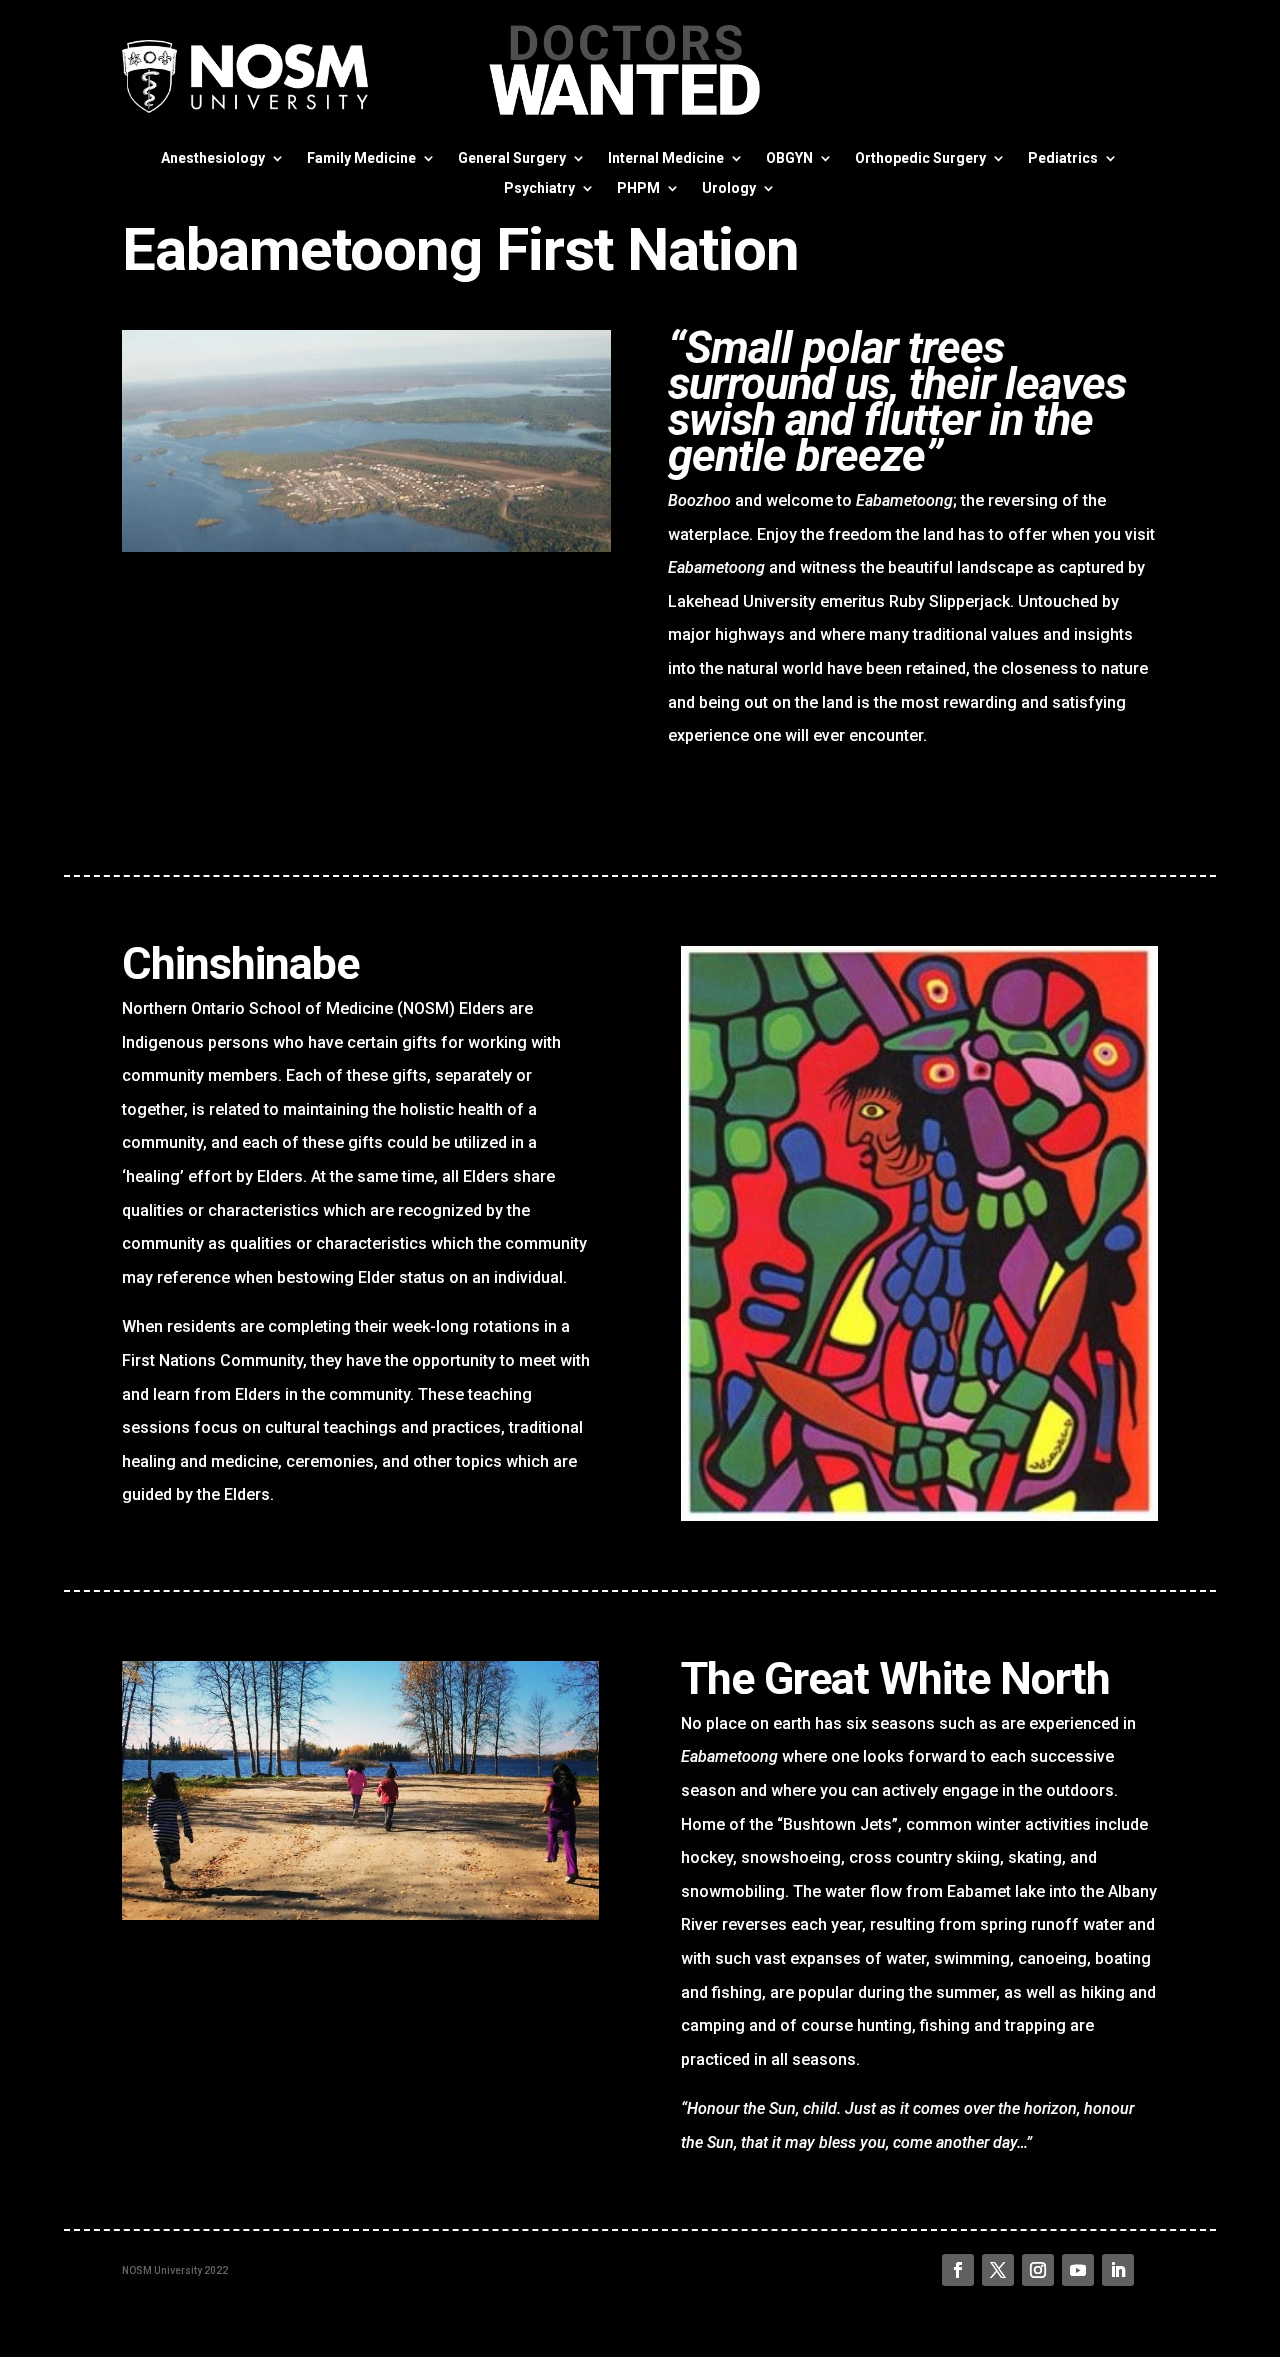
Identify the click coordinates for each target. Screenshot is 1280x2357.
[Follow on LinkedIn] (1118, 2270)
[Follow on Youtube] (1078, 2270)
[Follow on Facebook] (958, 2270)
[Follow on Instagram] (1038, 2270)
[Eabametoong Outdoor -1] (367, 546)
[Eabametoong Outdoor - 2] (360, 1914)
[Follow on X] (998, 2270)
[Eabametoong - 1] (919, 1515)
